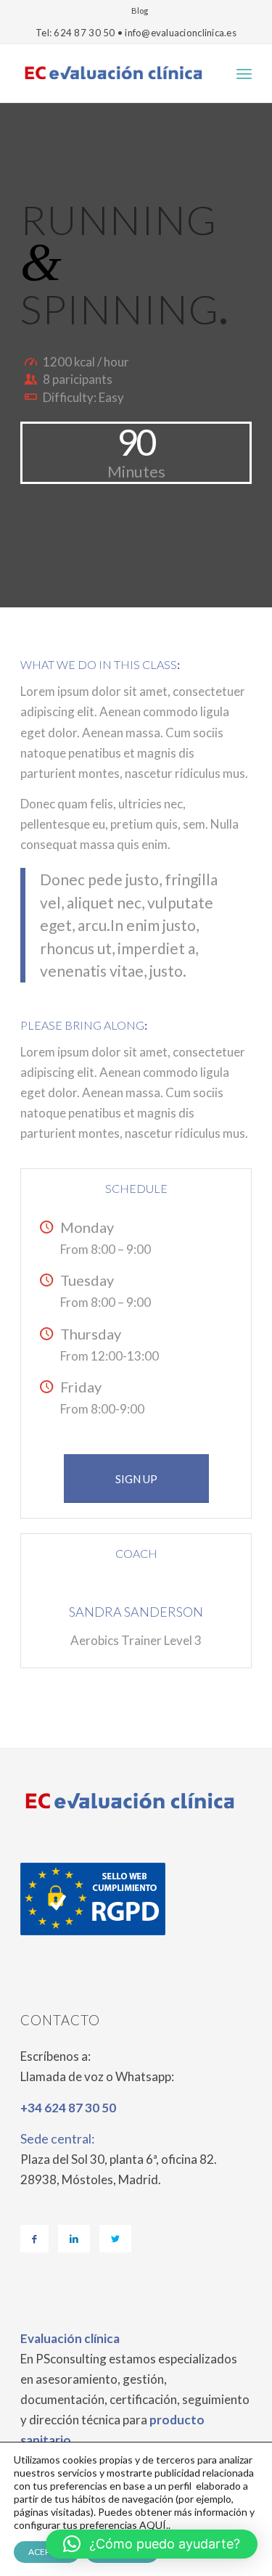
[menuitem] (140, 11)
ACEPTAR (47, 2552)
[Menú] (244, 73)
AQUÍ (153, 2525)
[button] (152, 2544)
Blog (140, 11)
